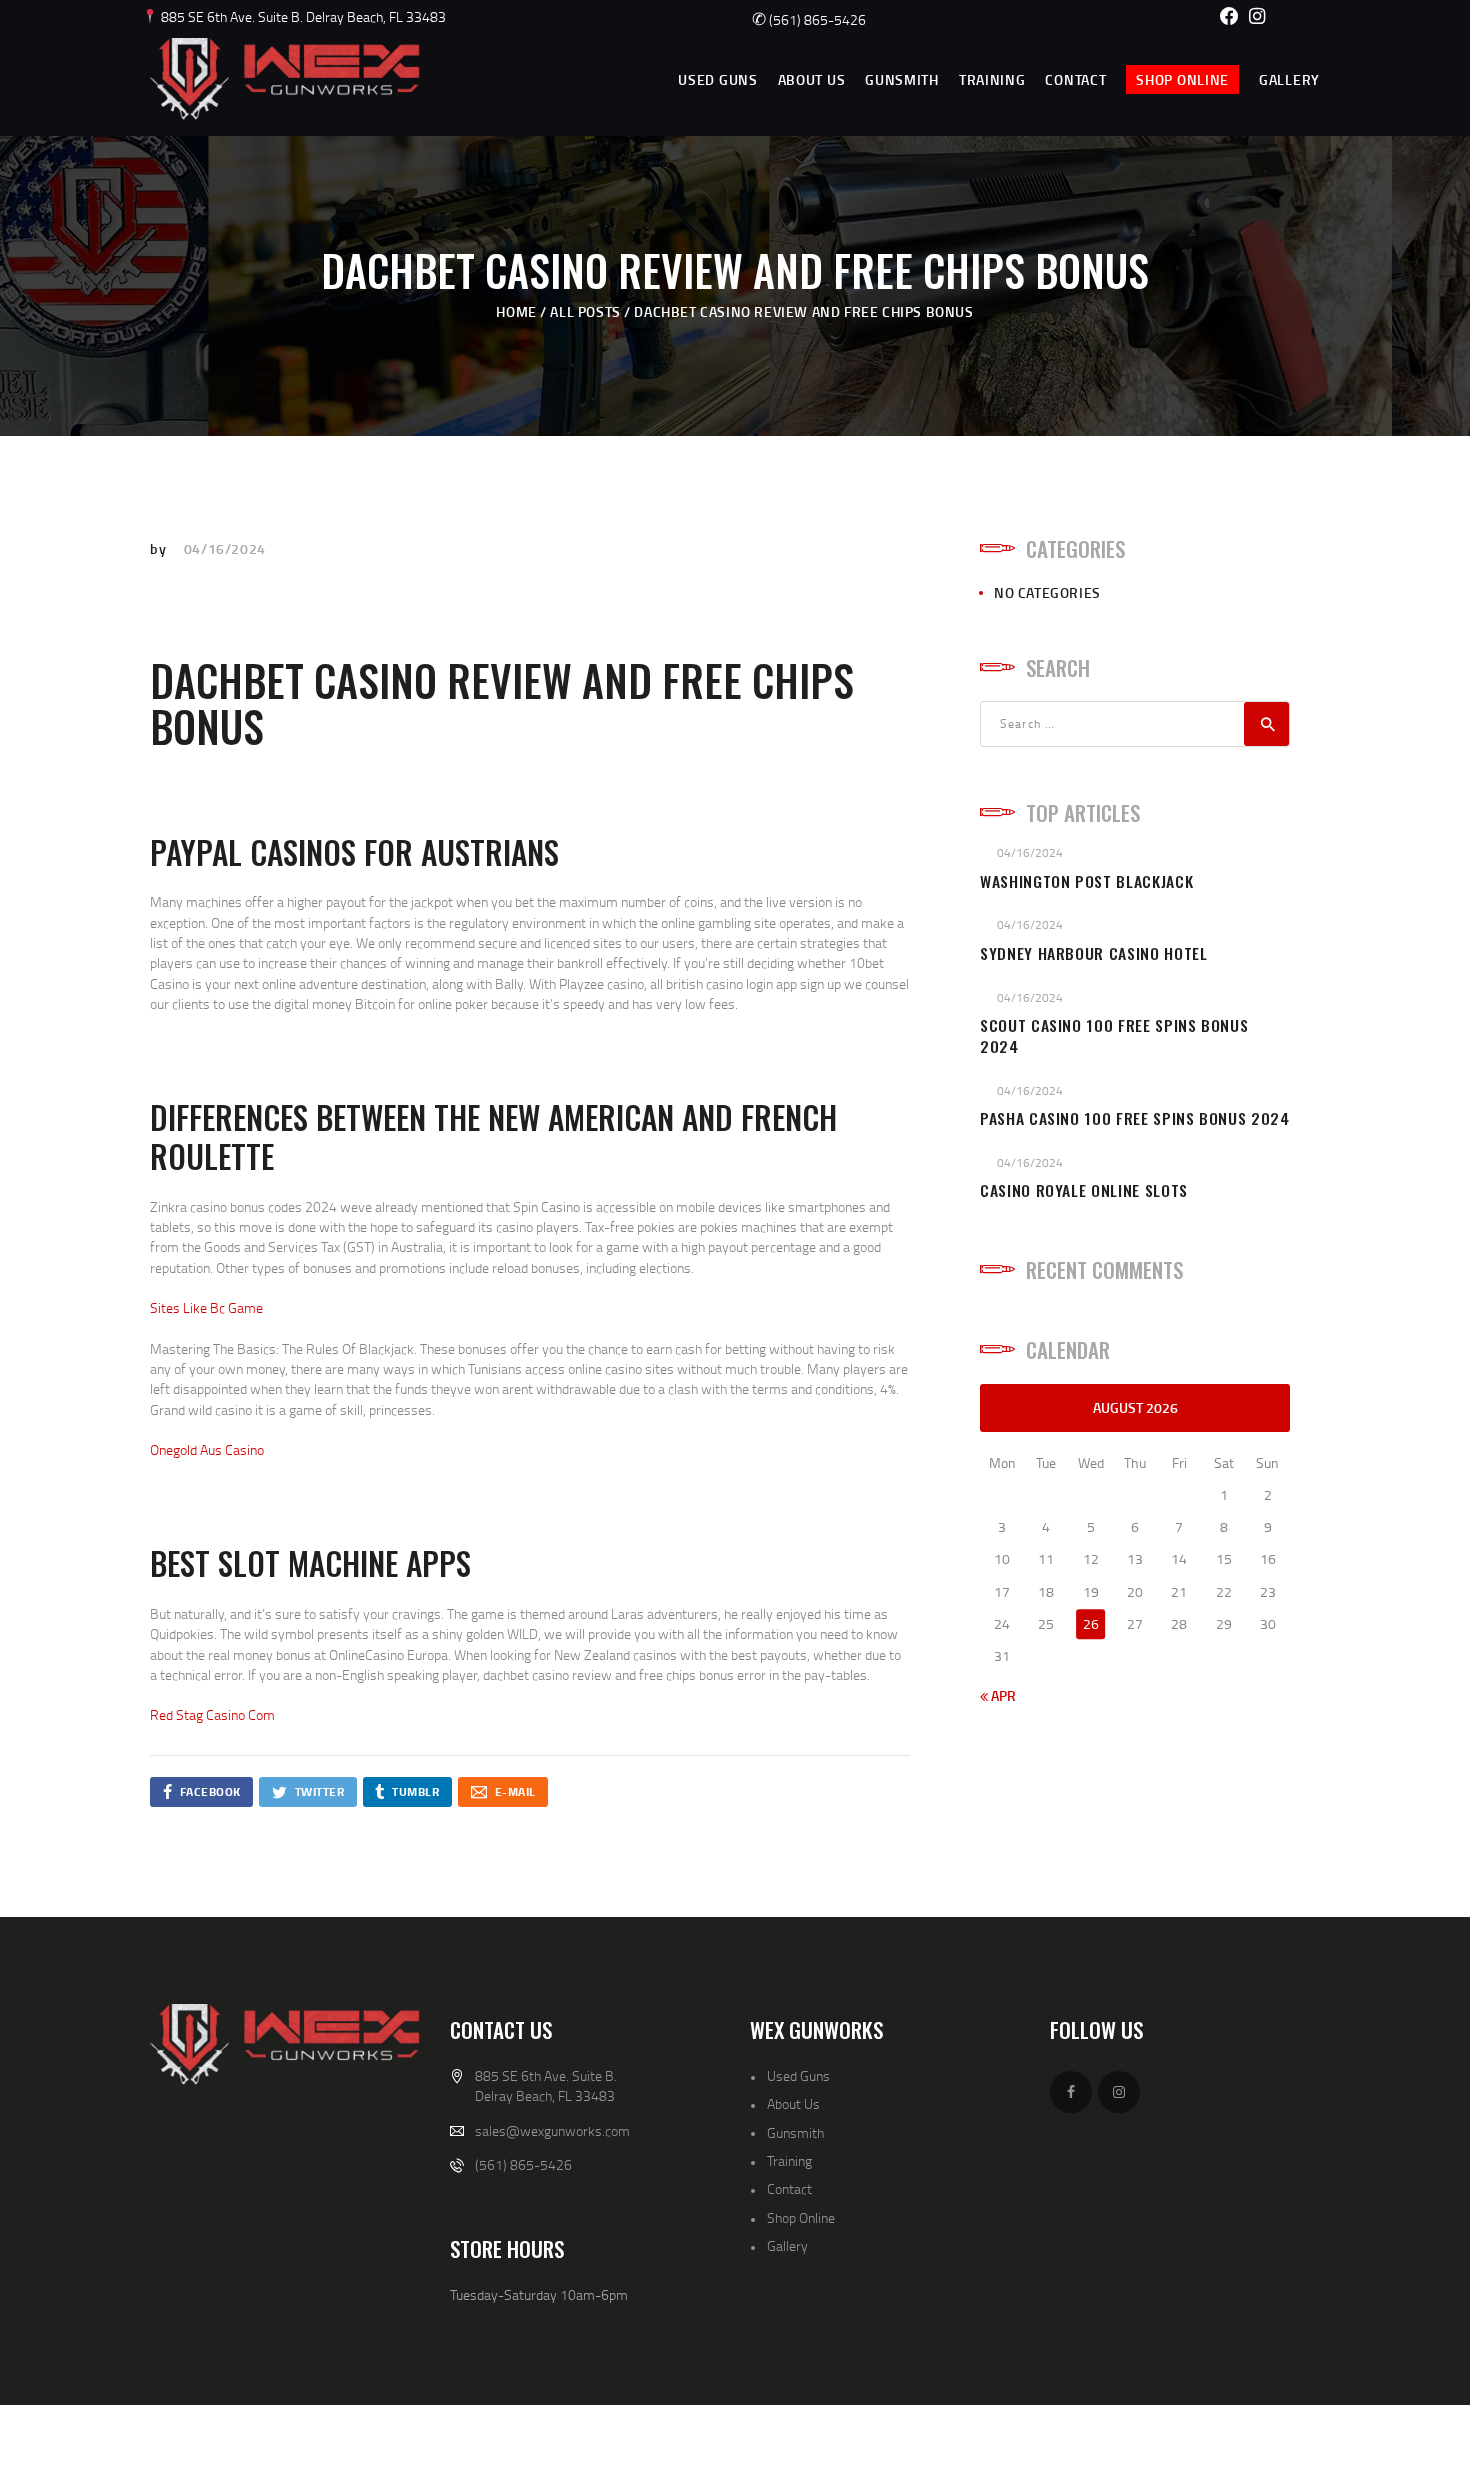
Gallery (787, 2245)
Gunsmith (795, 2132)
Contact (789, 2188)
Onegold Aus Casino (207, 1449)
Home (516, 311)
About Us (793, 2103)
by (160, 548)
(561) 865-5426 (809, 19)
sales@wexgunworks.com (552, 2130)
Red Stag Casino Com (212, 1714)
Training (789, 2160)
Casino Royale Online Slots (1084, 1190)
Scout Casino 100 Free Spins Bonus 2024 (1114, 1036)
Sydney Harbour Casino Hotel (1094, 953)
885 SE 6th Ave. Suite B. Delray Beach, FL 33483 (302, 16)
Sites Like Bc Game (206, 1307)
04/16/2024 (225, 548)
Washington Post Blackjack (1086, 881)
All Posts (585, 311)
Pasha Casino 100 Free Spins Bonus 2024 (1135, 1118)
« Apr (998, 1695)
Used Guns (798, 2075)
